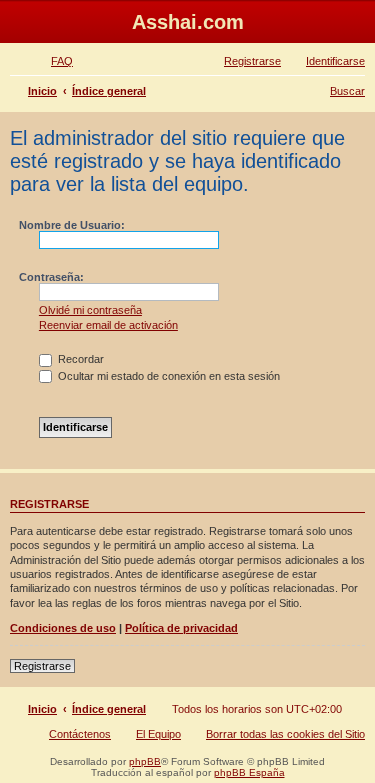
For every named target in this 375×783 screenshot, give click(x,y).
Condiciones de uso (63, 628)
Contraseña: (51, 277)
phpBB (145, 761)
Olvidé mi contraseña (90, 310)
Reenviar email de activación (108, 325)
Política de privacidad (181, 628)
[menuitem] (53, 61)
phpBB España (249, 772)
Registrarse (42, 666)
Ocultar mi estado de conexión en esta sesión (167, 376)
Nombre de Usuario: (72, 225)
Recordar (79, 359)
